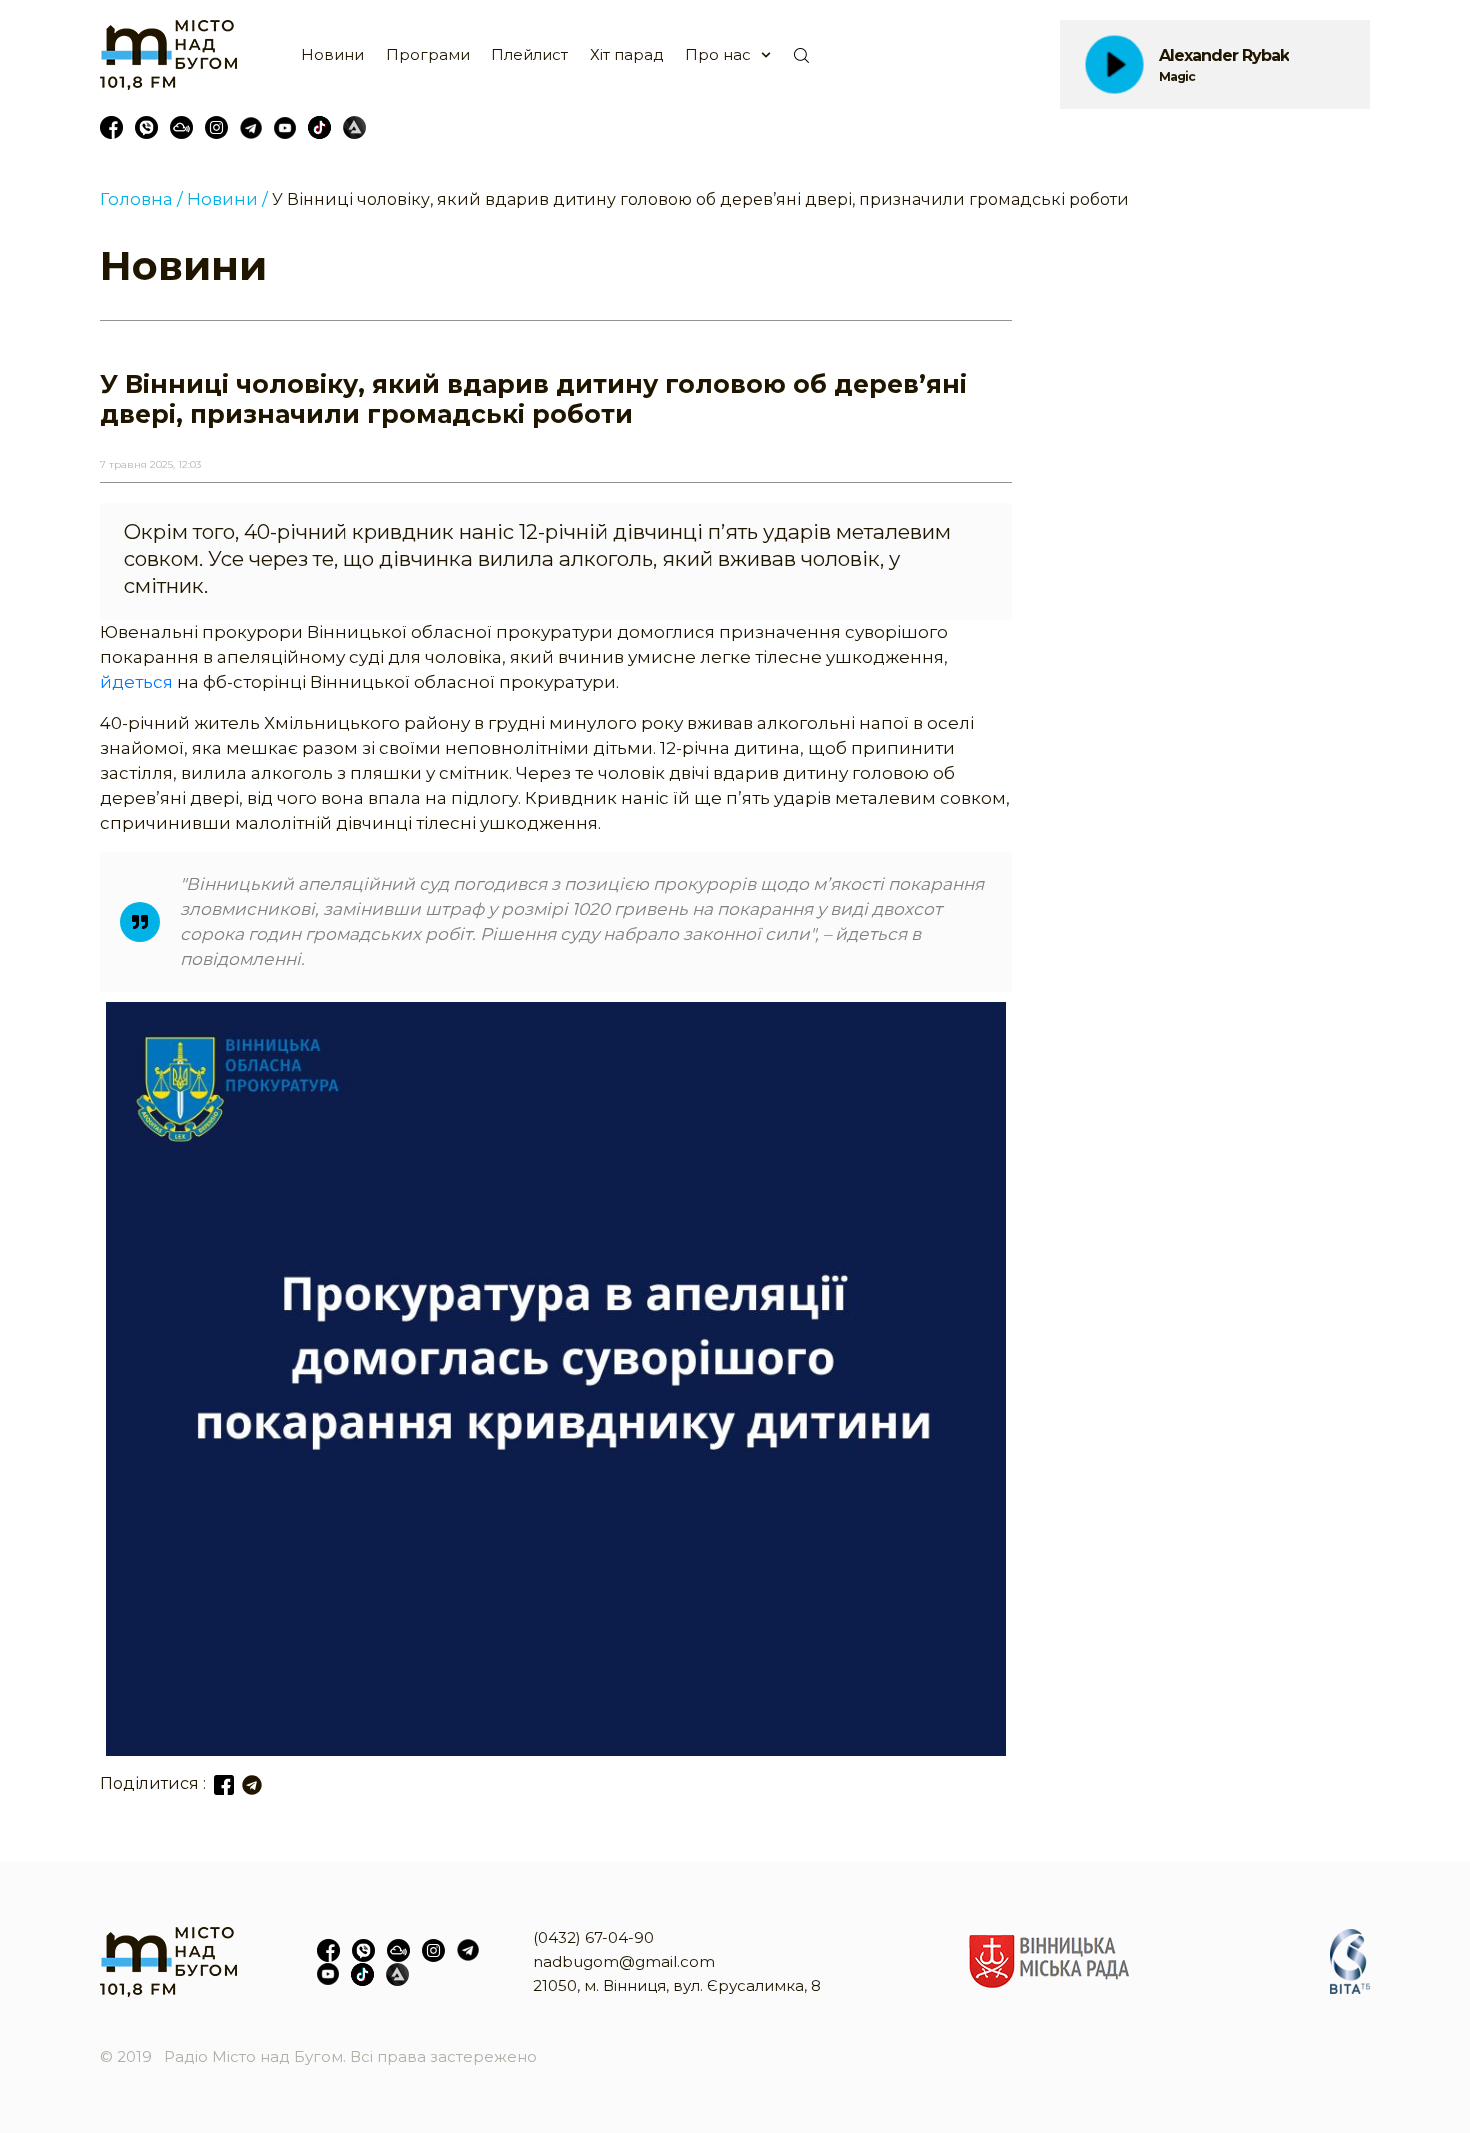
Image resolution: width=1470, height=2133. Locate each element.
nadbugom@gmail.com (624, 1961)
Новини (332, 54)
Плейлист (529, 54)
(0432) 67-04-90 (593, 1937)
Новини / (227, 199)
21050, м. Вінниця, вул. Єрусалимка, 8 (677, 1985)
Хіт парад (627, 54)
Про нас (718, 54)
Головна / (141, 199)
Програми (428, 54)
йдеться (136, 682)
